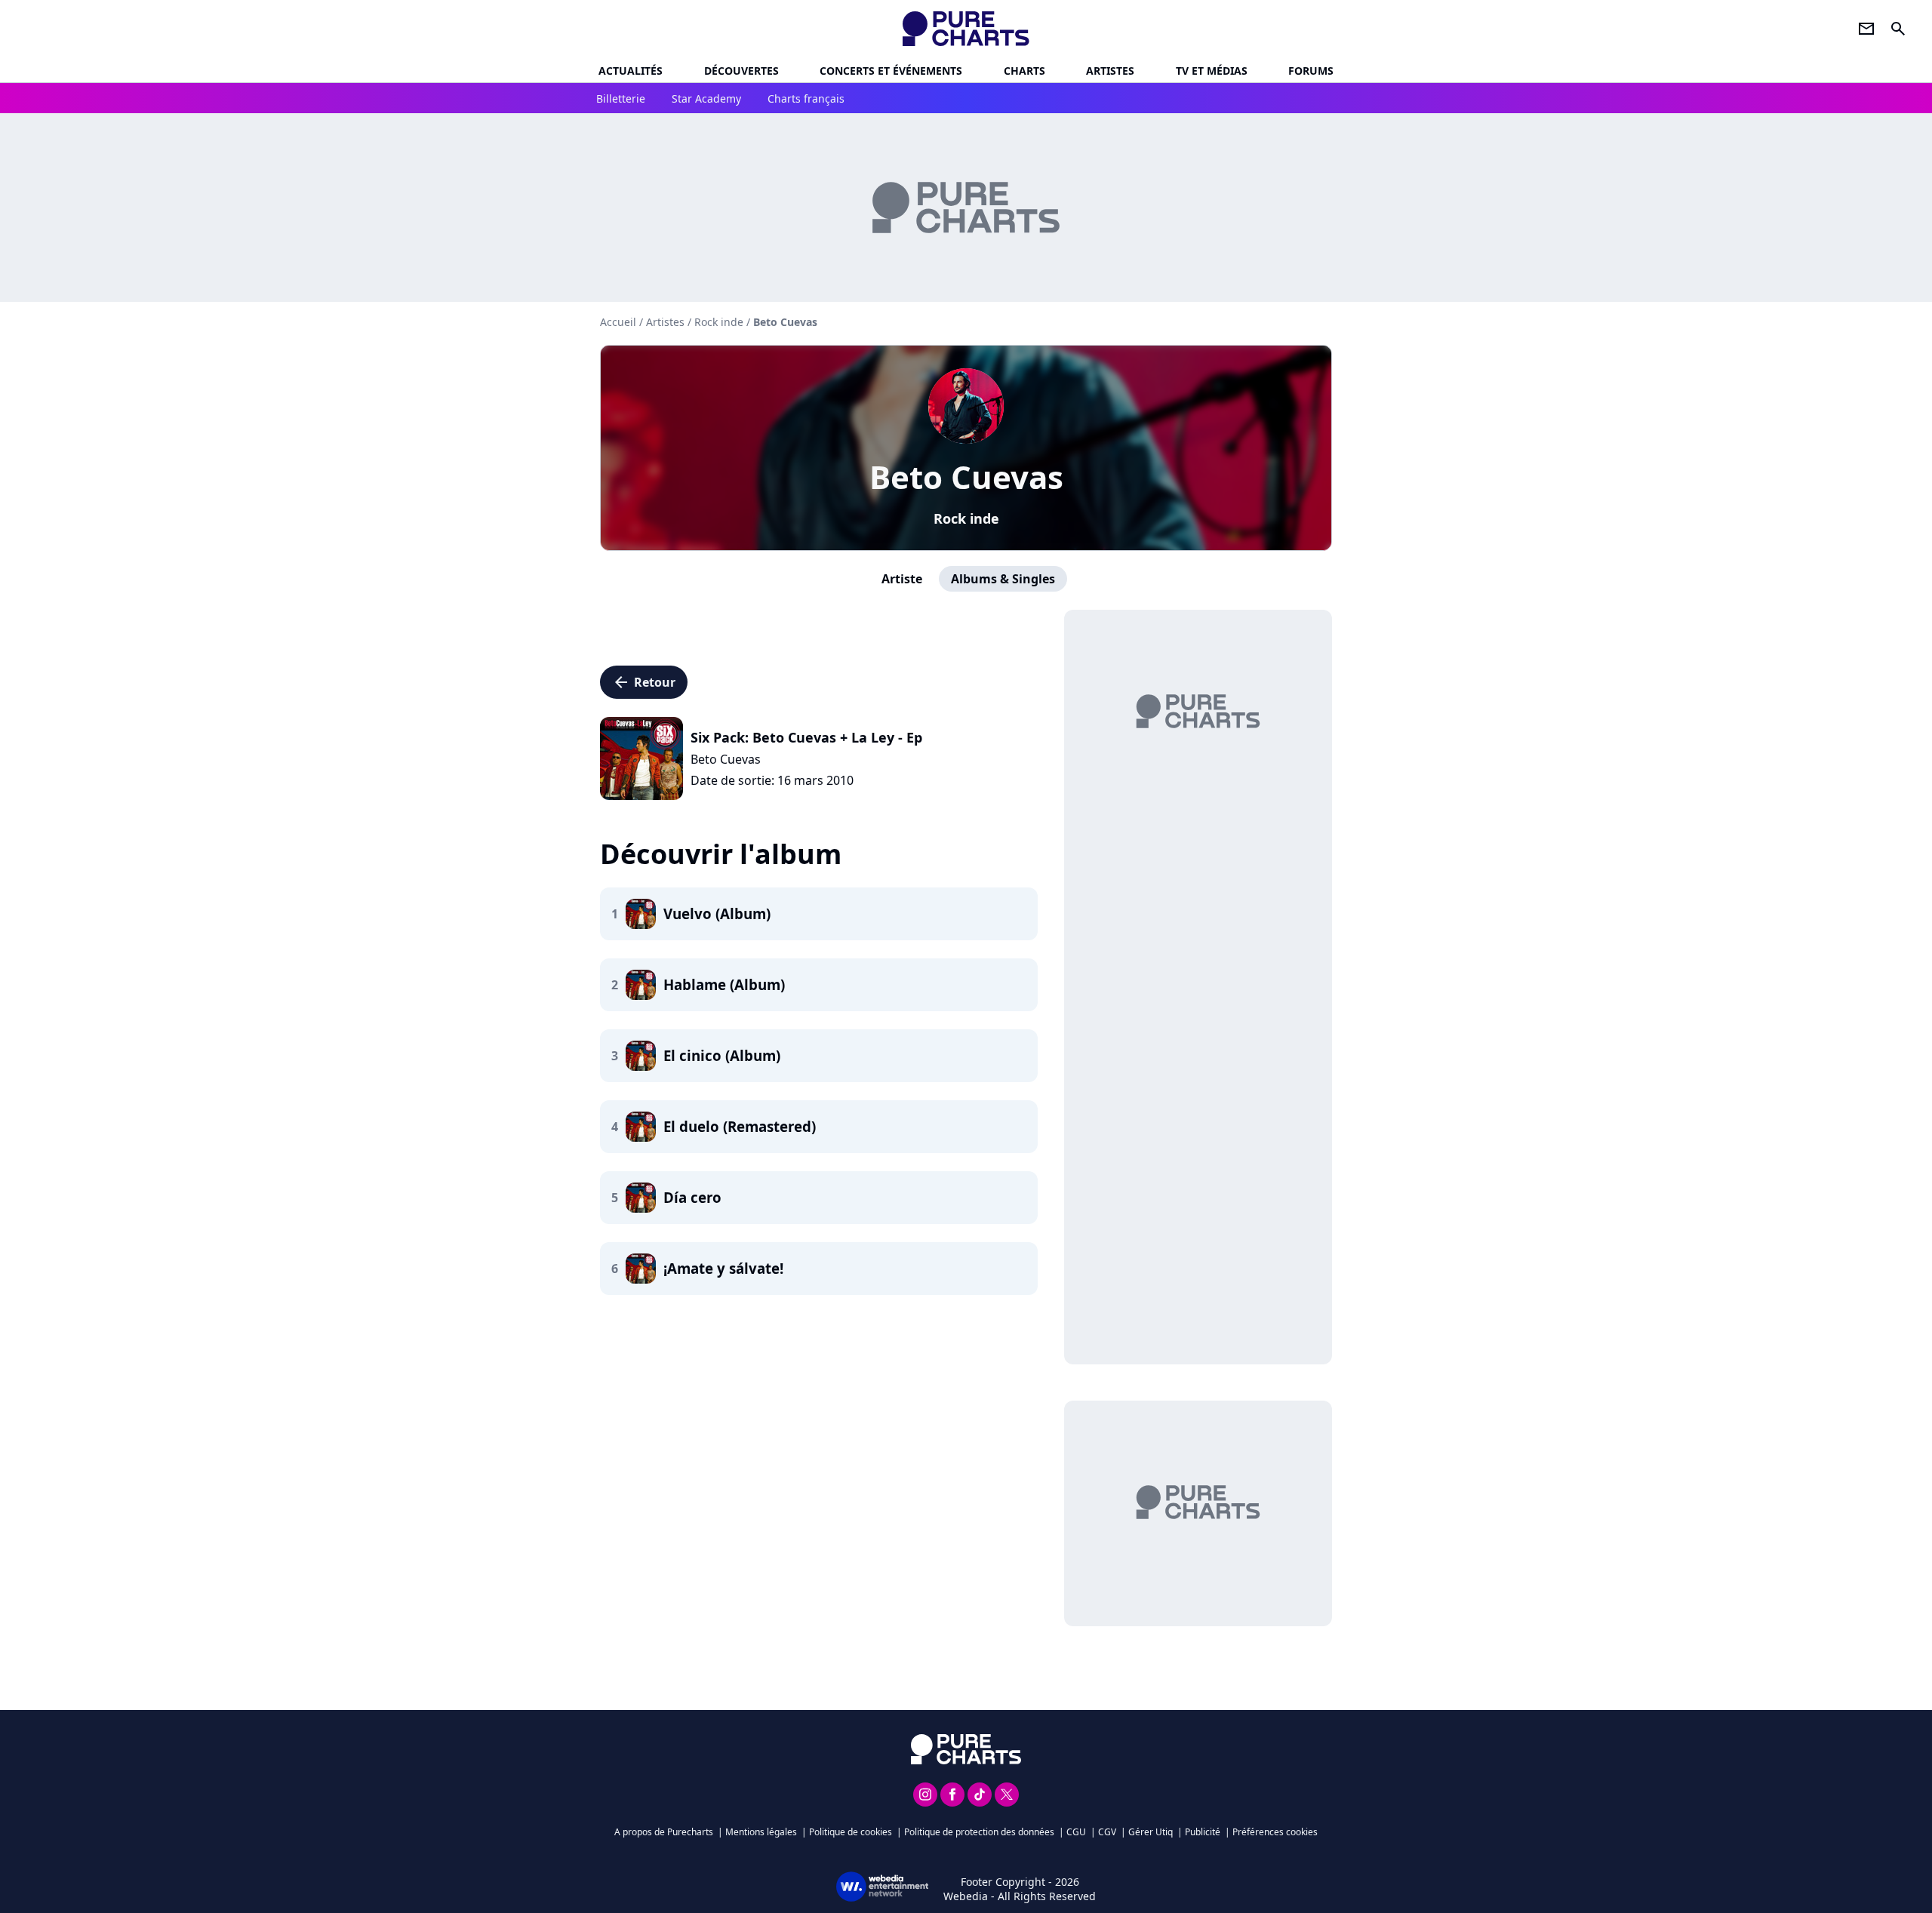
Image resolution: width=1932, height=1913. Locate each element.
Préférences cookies (1275, 1832)
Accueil (618, 322)
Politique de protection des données (979, 1832)
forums (1311, 71)
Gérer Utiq (1151, 1832)
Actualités (631, 71)
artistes (1110, 71)
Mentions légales (761, 1832)
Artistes (665, 322)
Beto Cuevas (966, 477)
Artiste (902, 579)
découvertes (741, 71)
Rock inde (966, 518)
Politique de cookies (851, 1832)
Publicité (1203, 1832)
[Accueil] (966, 29)
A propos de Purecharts (664, 1832)
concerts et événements (891, 71)
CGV (1107, 1832)
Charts (1024, 71)
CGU (1076, 1832)
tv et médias (1212, 71)
